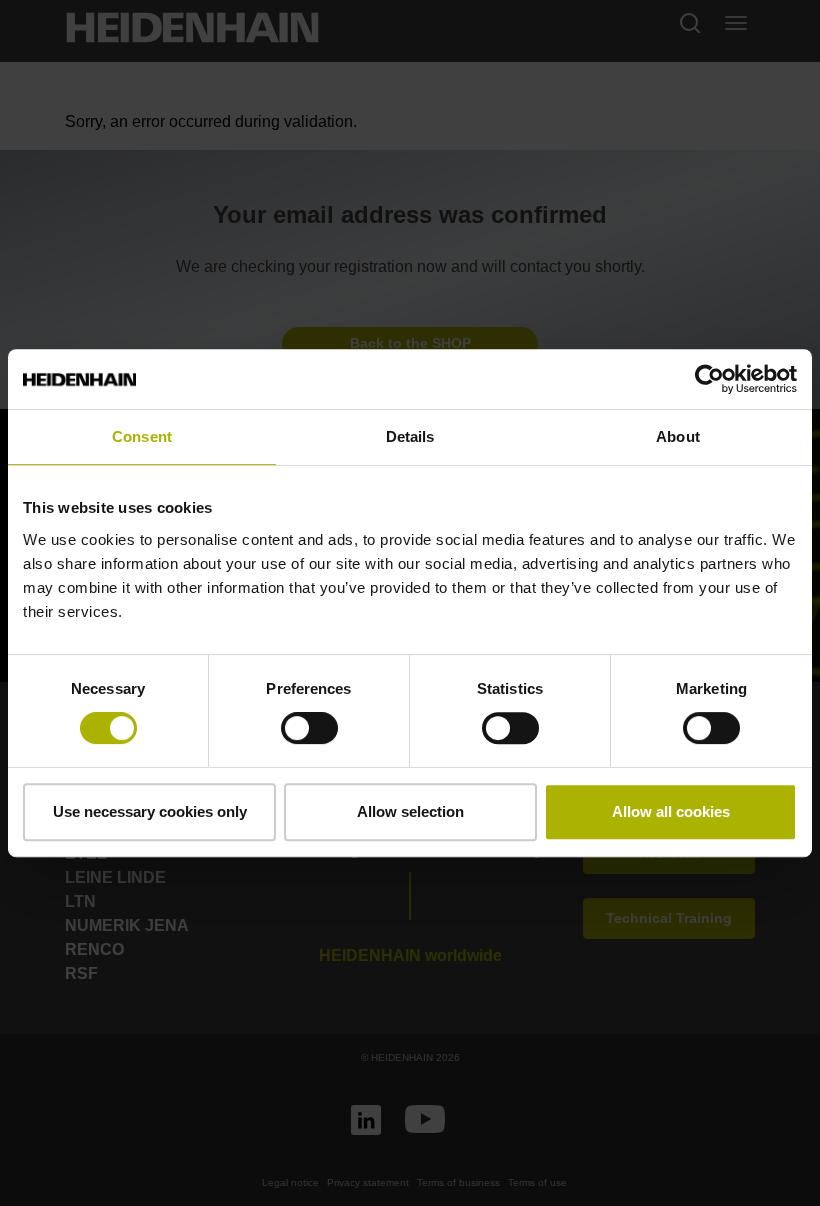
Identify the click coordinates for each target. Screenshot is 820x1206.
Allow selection (410, 811)
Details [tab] (410, 436)
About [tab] (678, 436)
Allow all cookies (671, 811)
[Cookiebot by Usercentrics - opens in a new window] (709, 379)
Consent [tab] (142, 436)
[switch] (309, 728)
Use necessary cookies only (150, 811)
